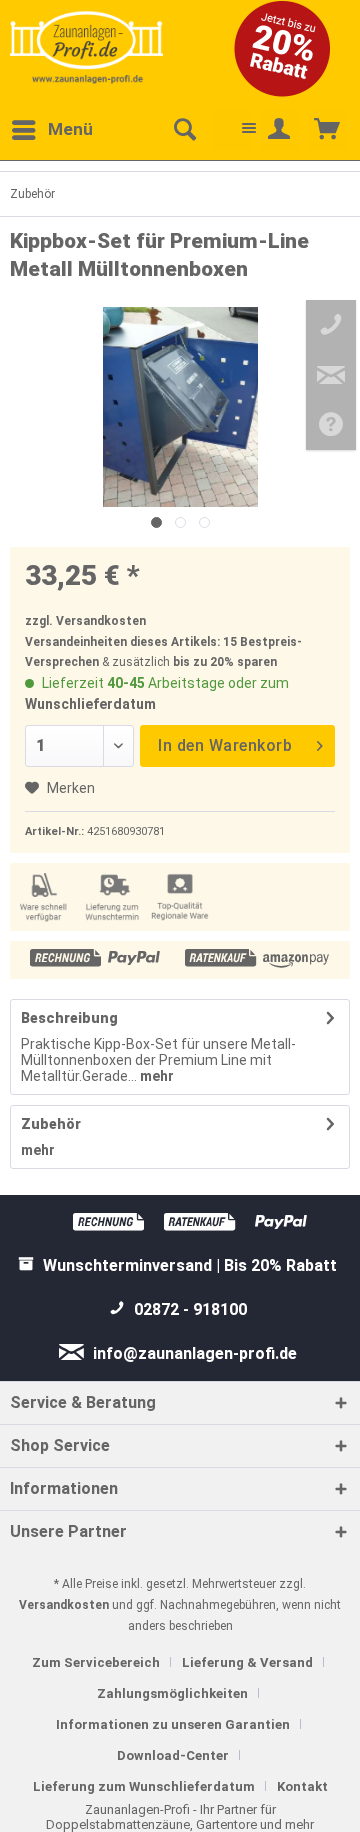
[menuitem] (51, 130)
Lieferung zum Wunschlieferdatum (144, 1786)
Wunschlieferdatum (90, 704)
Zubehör (51, 1124)
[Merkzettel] (232, 130)
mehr (155, 1076)
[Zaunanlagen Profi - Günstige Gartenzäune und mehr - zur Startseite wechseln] (86, 47)
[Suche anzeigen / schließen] (184, 130)
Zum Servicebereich (96, 1662)
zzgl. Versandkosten (85, 621)
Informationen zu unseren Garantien (173, 1724)
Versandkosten (64, 1605)
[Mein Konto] (280, 130)
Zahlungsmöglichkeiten (172, 1693)
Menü (70, 129)
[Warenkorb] (328, 130)
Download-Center (173, 1755)
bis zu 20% (203, 662)
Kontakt (302, 1786)
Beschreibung (69, 1018)
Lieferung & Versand (247, 1662)
